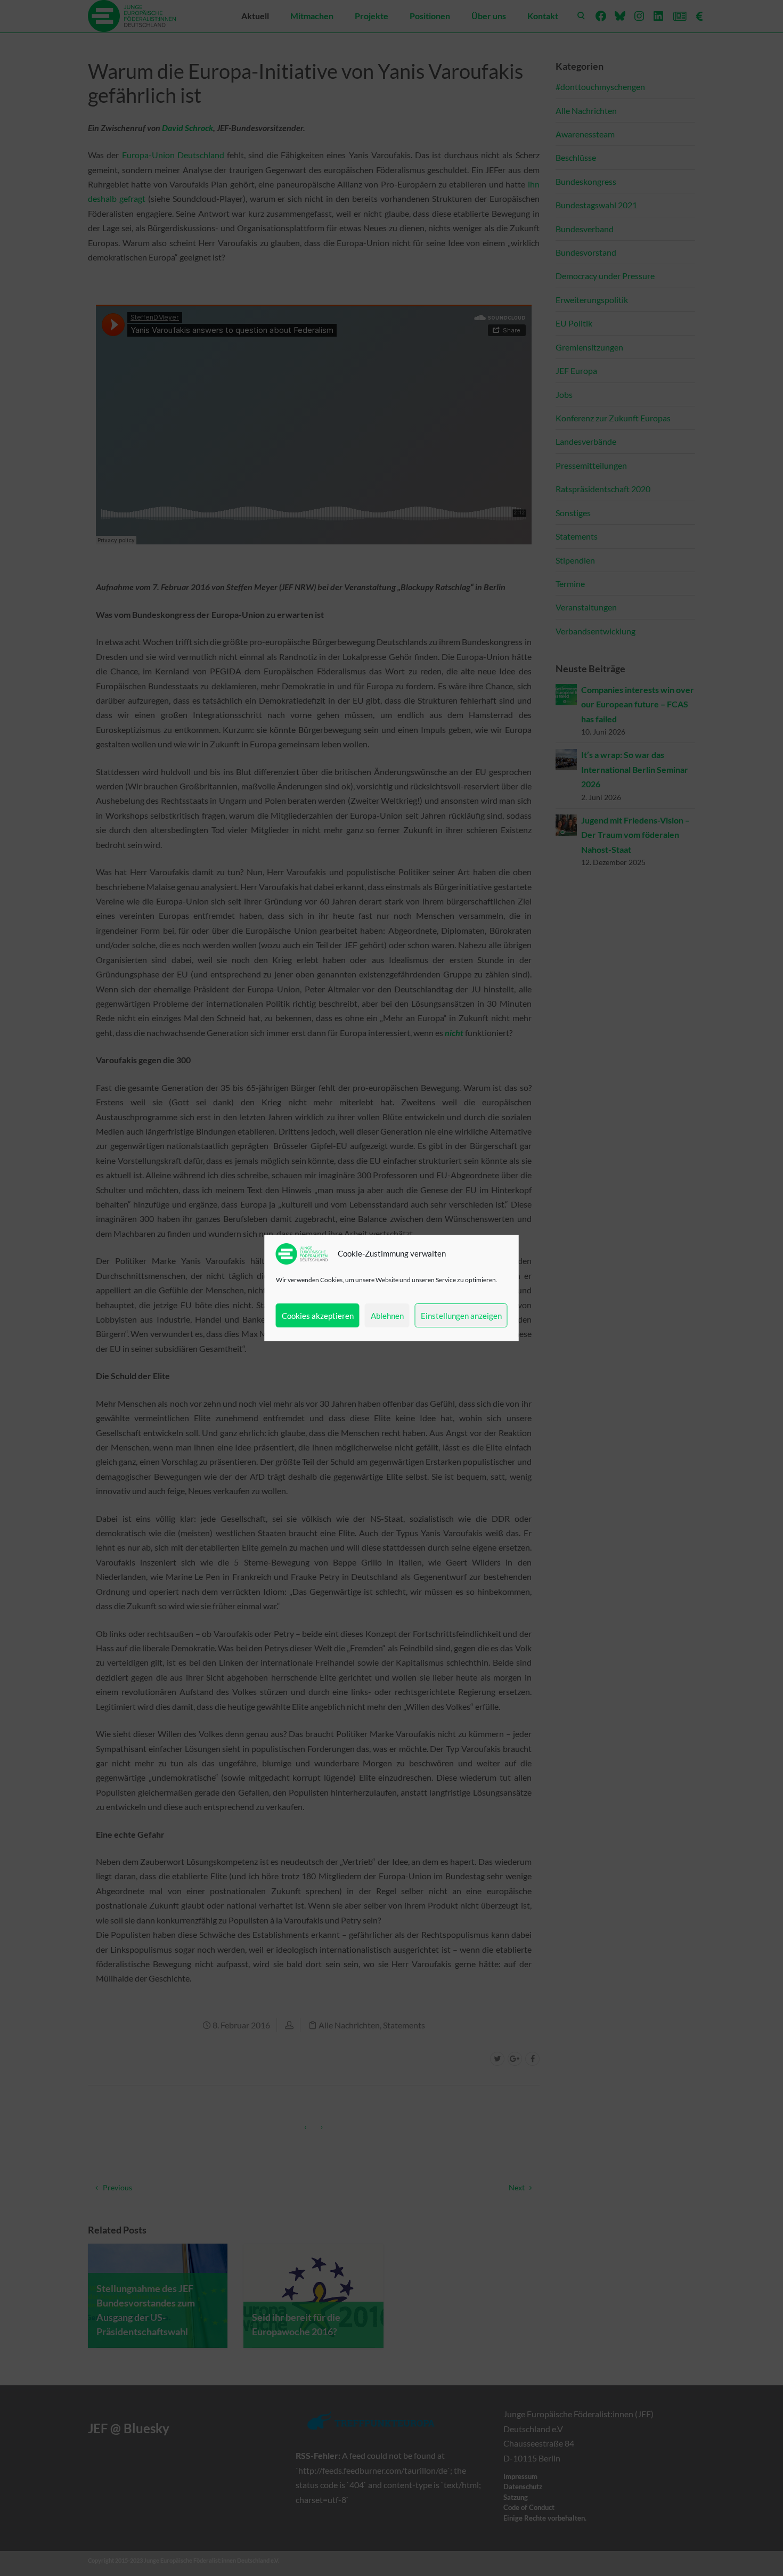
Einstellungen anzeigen (461, 1316)
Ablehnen (387, 1316)
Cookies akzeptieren (318, 1316)
